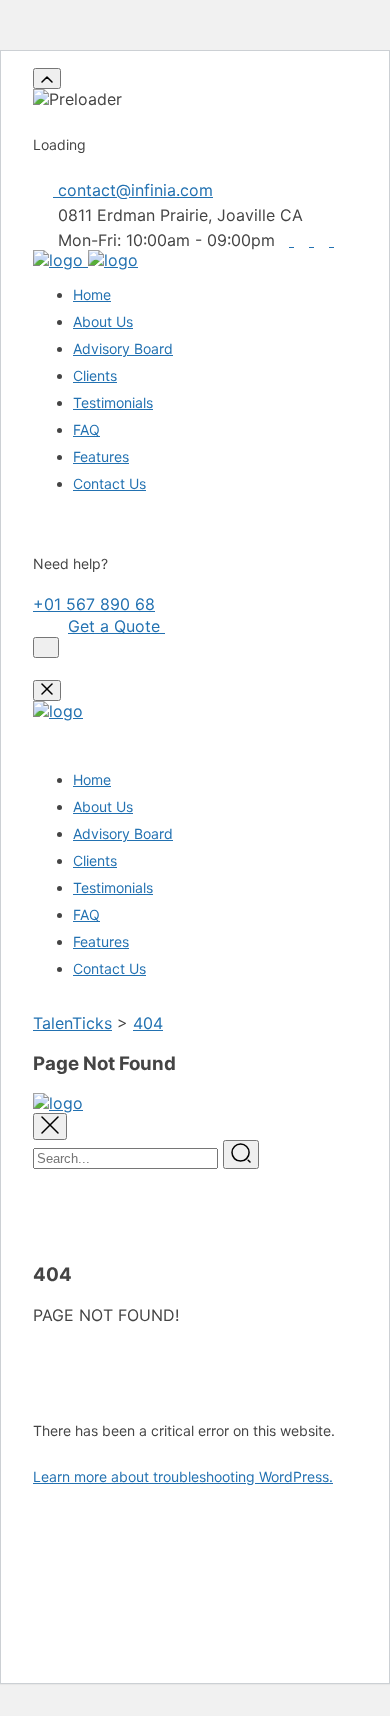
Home (92, 294)
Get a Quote (116, 626)
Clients (95, 375)
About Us (103, 321)
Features (101, 456)
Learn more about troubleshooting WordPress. (183, 1476)
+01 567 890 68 (94, 604)
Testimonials (113, 402)
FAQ (86, 429)
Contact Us (109, 483)
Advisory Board (123, 348)
